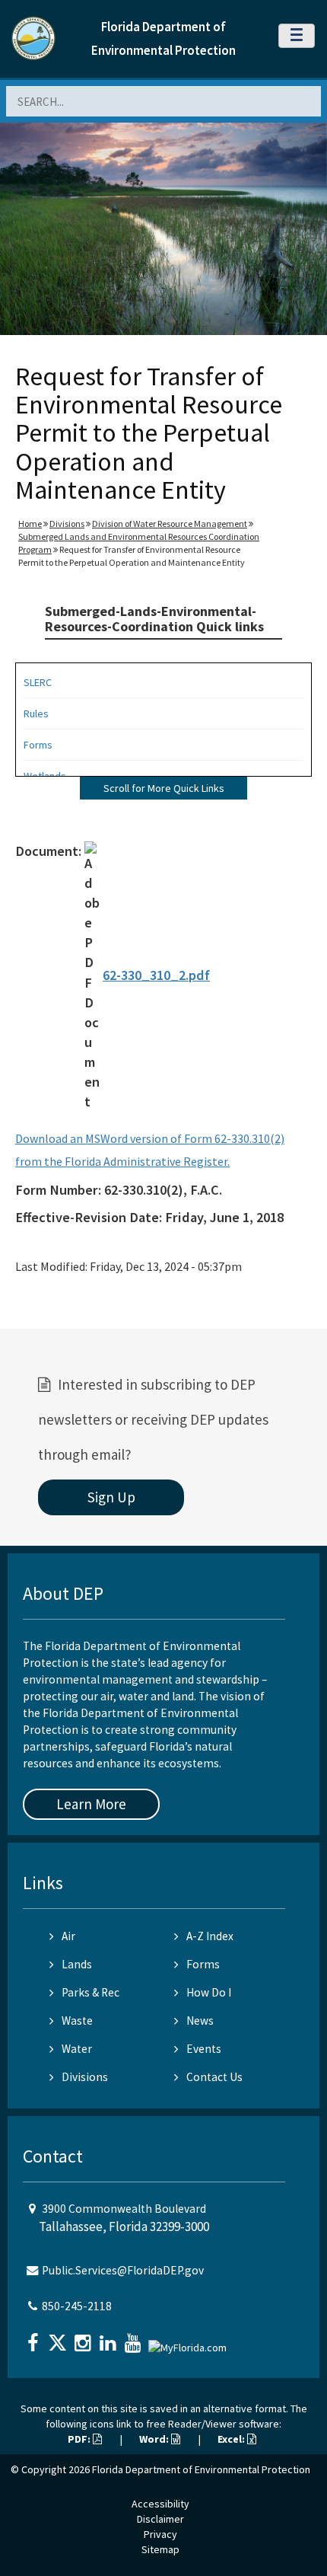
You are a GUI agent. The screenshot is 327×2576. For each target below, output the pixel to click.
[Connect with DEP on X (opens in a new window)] (59, 2338)
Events (204, 2049)
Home (30, 523)
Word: (155, 2439)
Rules (36, 713)
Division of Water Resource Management (170, 523)
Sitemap (160, 2549)
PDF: (80, 2439)
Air (68, 1936)
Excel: (232, 2439)
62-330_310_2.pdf (156, 975)
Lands (77, 1964)
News (200, 2021)
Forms (38, 745)
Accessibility (160, 2504)
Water (77, 2049)
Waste (77, 2021)
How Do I (209, 1992)
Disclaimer (160, 2519)
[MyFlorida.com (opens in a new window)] (189, 2341)
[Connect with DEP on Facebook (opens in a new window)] (34, 2338)
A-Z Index (210, 1936)
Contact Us (214, 2077)
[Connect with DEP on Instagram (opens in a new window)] (84, 2338)
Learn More (91, 1804)
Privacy (160, 2534)
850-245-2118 (77, 2306)
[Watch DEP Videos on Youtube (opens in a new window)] (135, 2338)
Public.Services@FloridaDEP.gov (123, 2270)
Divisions (67, 523)
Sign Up (111, 1497)
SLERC (38, 682)
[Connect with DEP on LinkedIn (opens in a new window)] (110, 2338)
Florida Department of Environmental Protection (201, 2469)
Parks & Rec (90, 1992)
